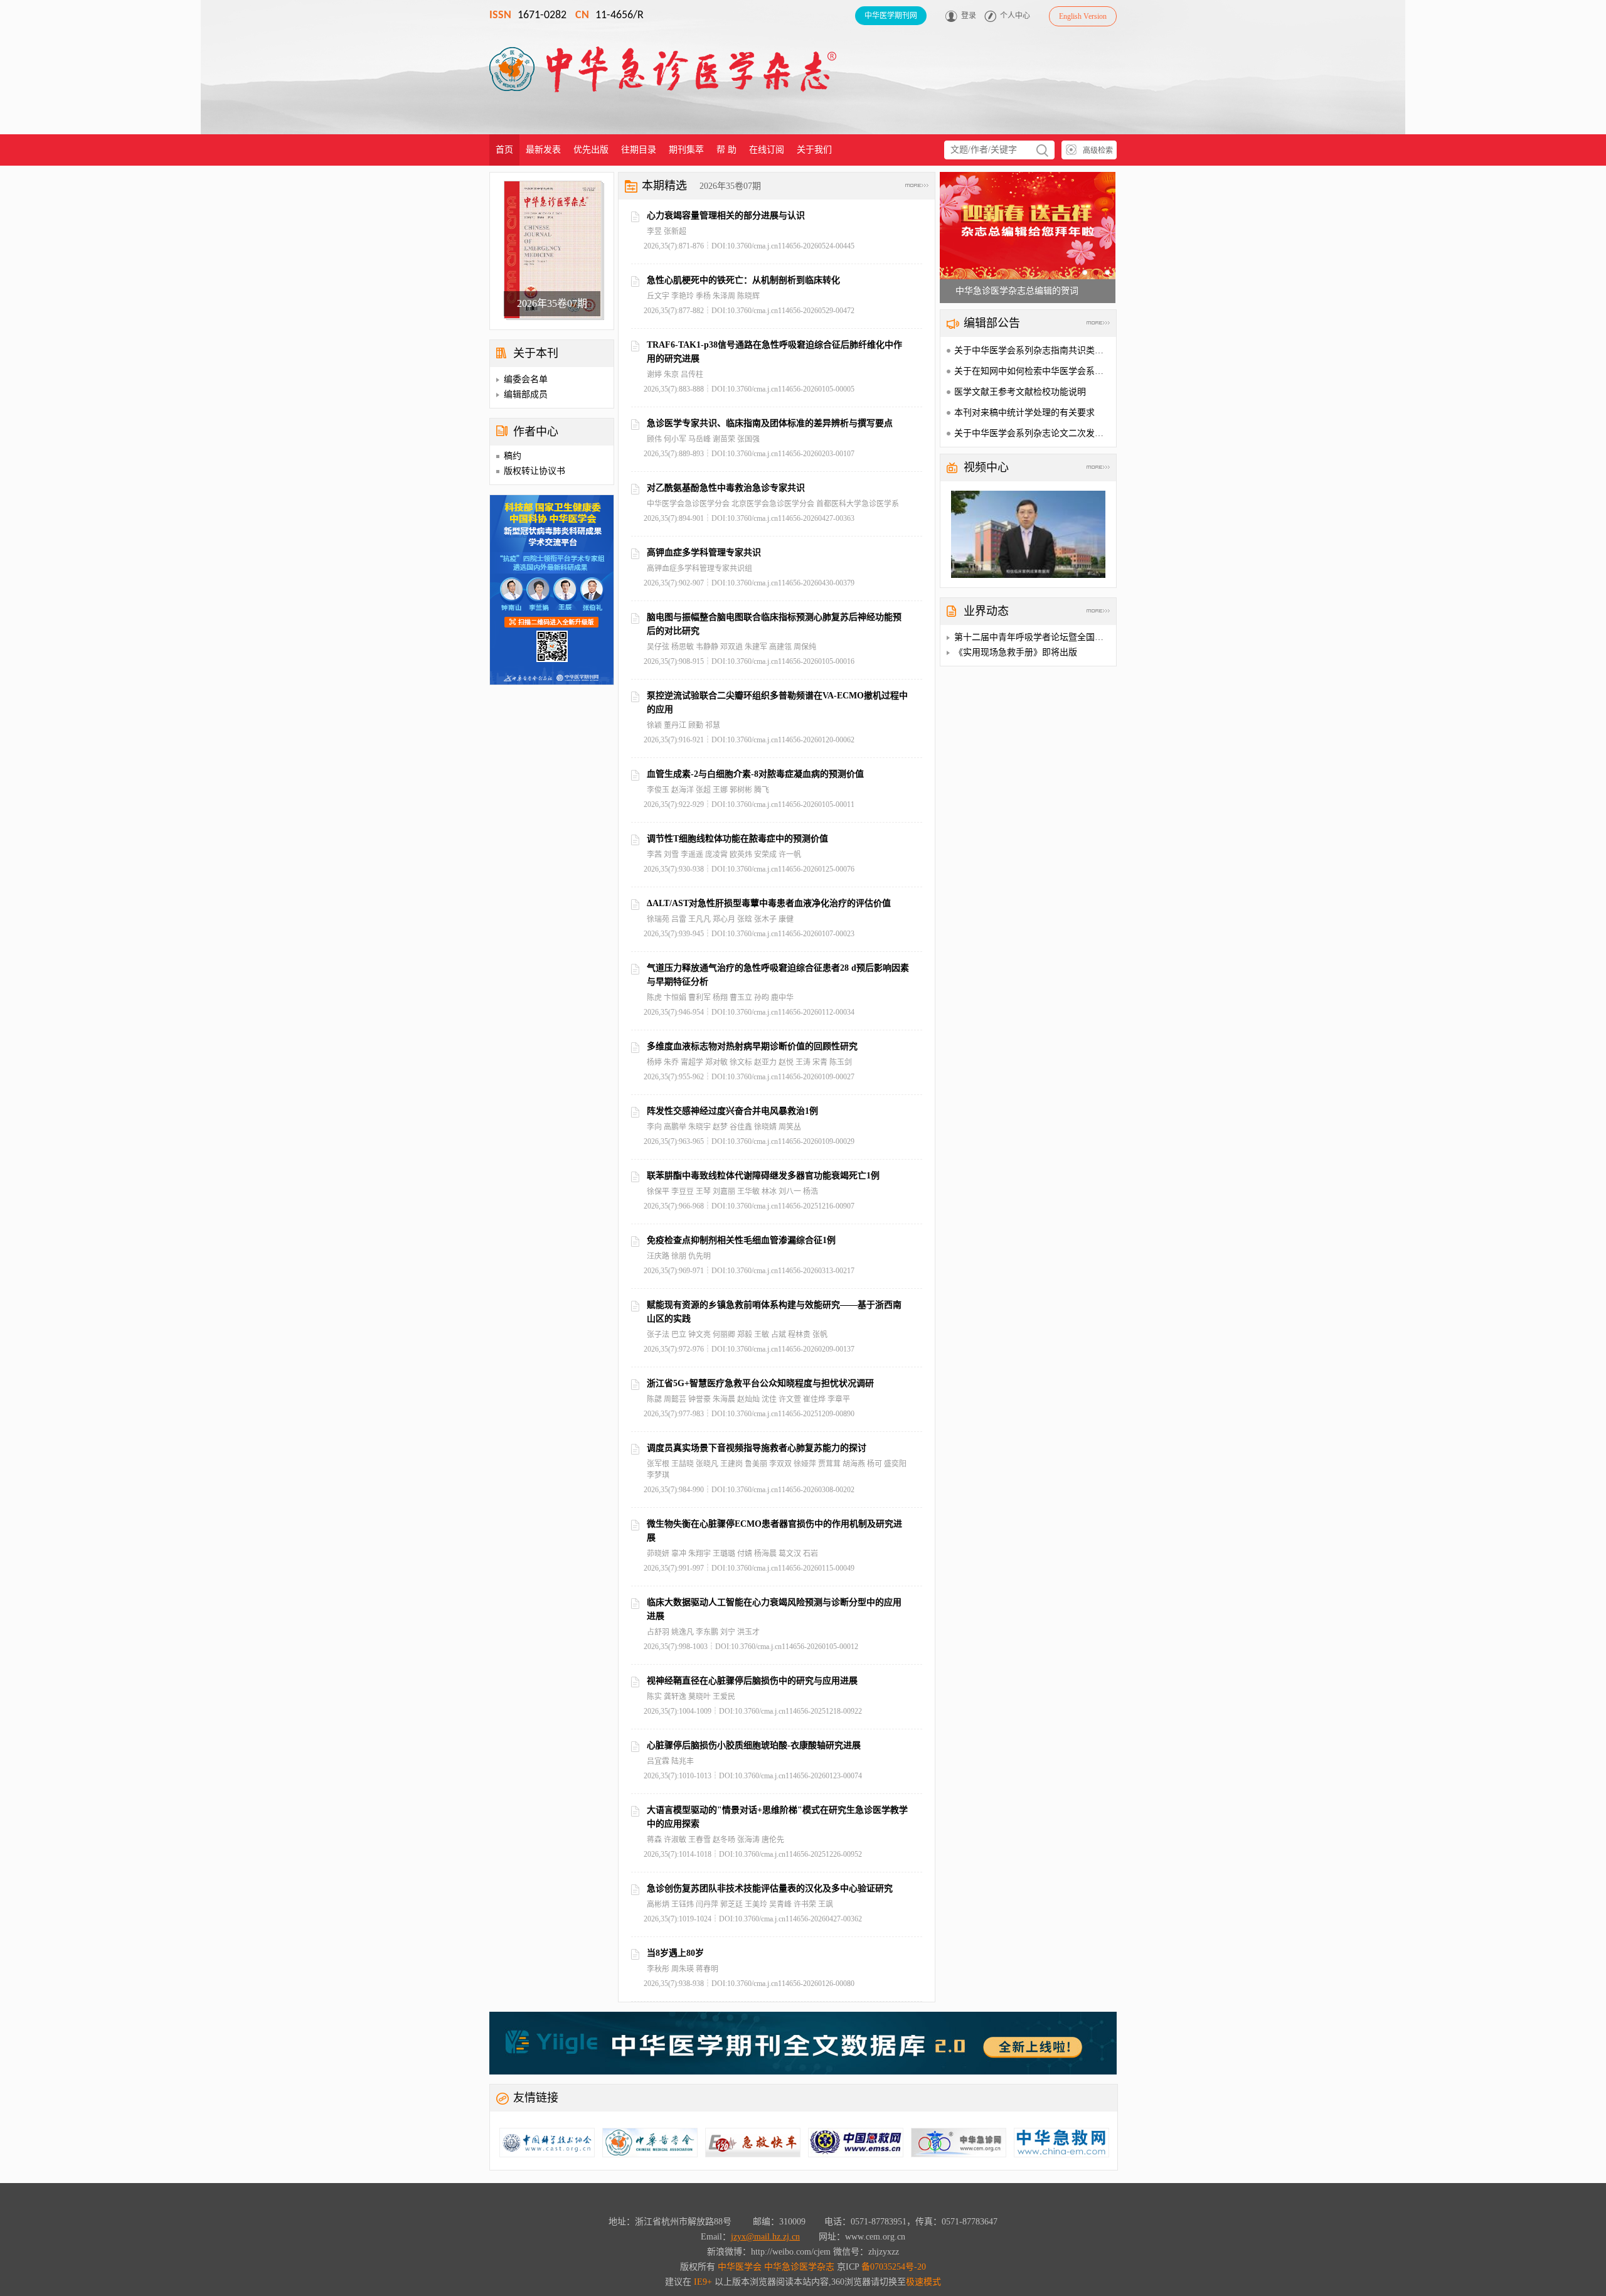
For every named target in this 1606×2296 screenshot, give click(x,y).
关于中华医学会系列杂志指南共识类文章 (1033, 350)
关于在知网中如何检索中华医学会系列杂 (1033, 371)
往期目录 (639, 150)
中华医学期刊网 (891, 16)
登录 (969, 16)
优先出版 (591, 150)
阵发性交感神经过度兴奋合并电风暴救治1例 (732, 1111)
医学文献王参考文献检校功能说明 (1020, 392)
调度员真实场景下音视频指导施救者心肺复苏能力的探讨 (757, 1448)
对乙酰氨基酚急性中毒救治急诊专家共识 (726, 488)
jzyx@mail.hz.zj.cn (765, 2237)
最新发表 (543, 150)
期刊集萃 (686, 150)
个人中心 (1015, 16)
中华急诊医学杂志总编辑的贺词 (1017, 291)
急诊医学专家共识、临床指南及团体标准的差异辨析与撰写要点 (770, 423)
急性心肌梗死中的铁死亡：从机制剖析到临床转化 (743, 280)
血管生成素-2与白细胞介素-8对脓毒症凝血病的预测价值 (755, 774)
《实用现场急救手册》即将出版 (1016, 652)
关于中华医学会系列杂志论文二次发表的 (1033, 433)
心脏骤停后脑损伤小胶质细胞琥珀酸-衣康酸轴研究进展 (754, 1745)
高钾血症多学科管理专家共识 (704, 553)
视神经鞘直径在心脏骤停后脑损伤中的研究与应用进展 (752, 1681)
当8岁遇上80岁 (675, 1953)
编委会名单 (526, 379)
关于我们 (814, 150)
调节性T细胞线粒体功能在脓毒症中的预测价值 (737, 839)
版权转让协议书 (534, 471)
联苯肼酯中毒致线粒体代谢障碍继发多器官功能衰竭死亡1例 (763, 1176)
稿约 (513, 456)
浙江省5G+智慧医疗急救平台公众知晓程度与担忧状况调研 (760, 1383)
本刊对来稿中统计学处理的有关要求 (1024, 413)
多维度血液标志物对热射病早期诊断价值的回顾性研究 (752, 1046)
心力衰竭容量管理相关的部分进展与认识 (726, 216)
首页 (504, 150)
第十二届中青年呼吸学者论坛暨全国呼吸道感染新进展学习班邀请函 (1086, 637)
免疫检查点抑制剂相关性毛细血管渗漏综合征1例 (741, 1240)
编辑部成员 (526, 394)
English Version (1083, 16)
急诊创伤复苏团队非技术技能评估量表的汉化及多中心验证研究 (770, 1888)
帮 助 (726, 150)
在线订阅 (767, 150)
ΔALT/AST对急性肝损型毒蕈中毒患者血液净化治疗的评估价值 (769, 903)
